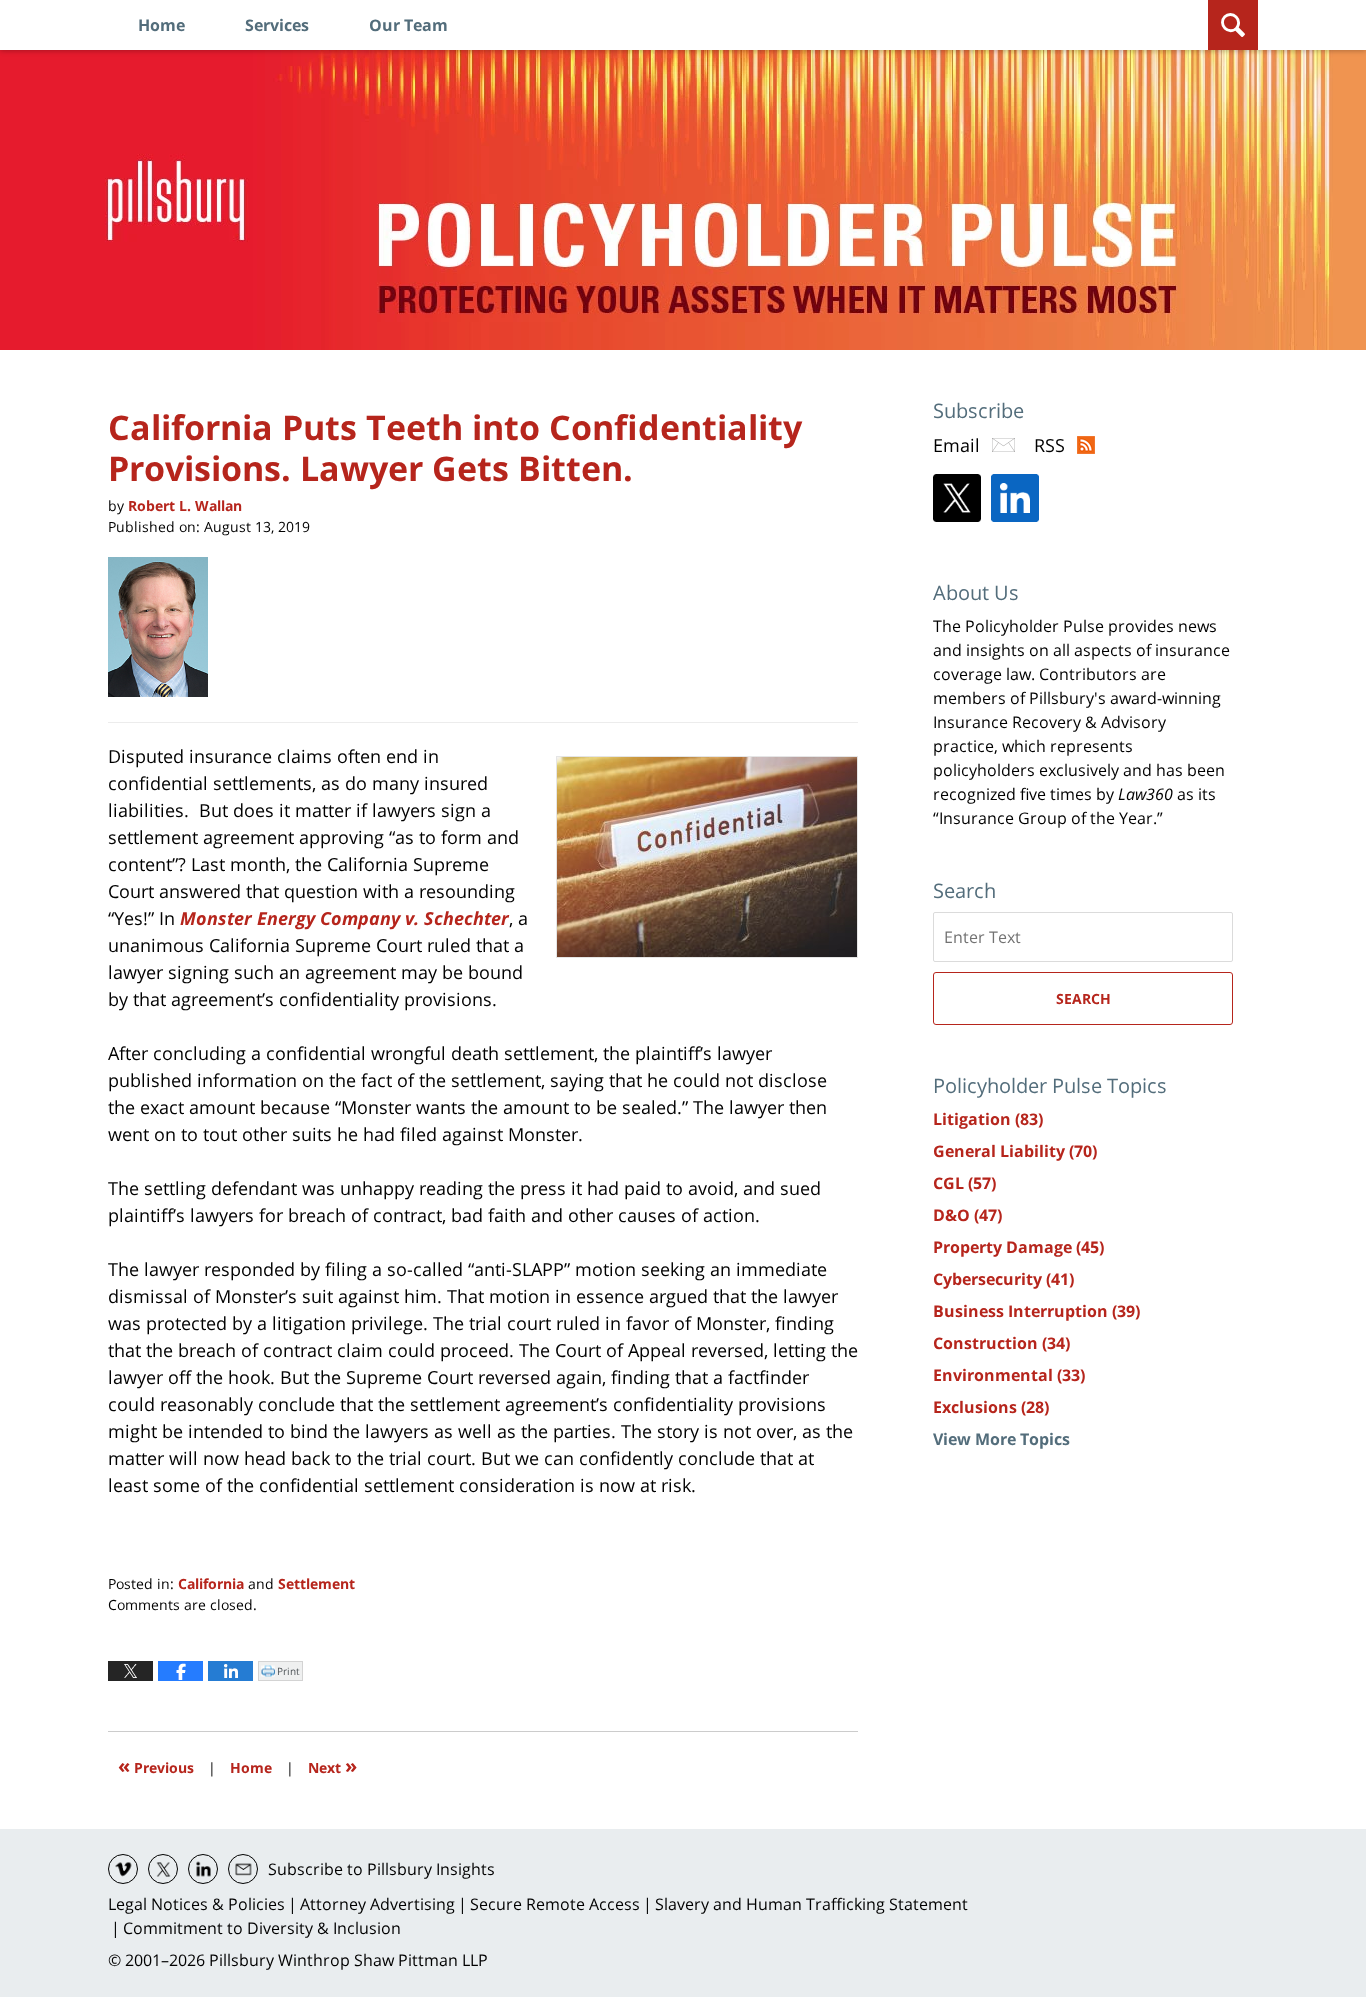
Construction (1001, 1343)
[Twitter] (957, 498)
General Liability (1015, 1151)
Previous (156, 1765)
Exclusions (991, 1407)
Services (277, 25)
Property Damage (1018, 1247)
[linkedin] (203, 1869)
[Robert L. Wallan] (165, 627)
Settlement (316, 1583)
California (211, 1583)
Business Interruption (1036, 1311)
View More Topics (1001, 1439)
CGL (964, 1183)
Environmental (1009, 1375)
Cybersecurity (1003, 1279)
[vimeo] (123, 1869)
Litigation (988, 1119)
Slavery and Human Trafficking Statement (811, 1904)
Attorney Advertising (377, 1904)
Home (161, 25)
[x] (163, 1869)
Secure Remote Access (555, 1904)
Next (332, 1765)
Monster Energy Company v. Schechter (344, 918)
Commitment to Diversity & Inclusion (262, 1928)
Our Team (408, 25)
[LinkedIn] (1015, 498)
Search (1083, 998)
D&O (967, 1215)
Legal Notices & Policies (196, 1904)
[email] (243, 1869)
